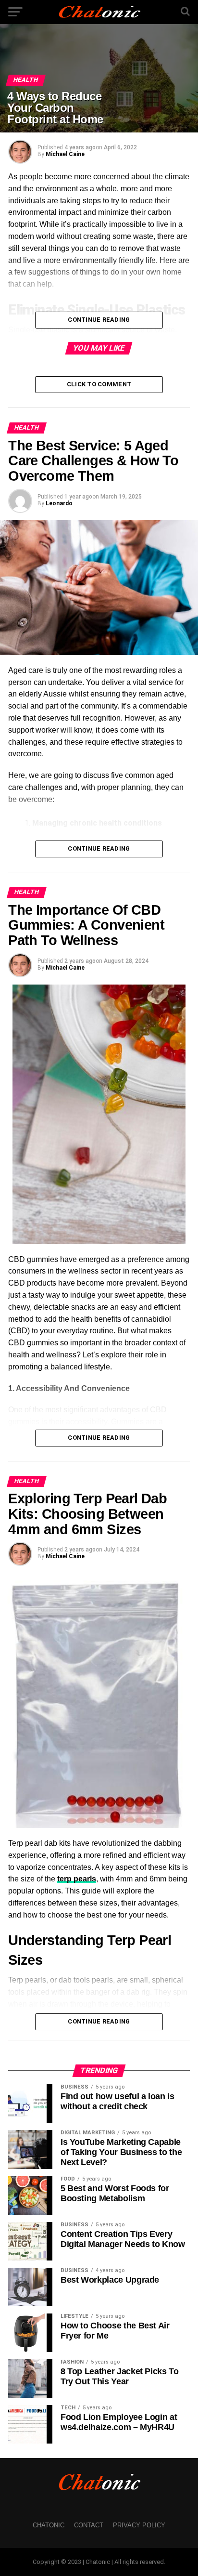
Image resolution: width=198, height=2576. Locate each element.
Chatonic (49, 2525)
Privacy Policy (139, 2525)
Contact (89, 2525)
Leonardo (59, 503)
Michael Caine (65, 154)
